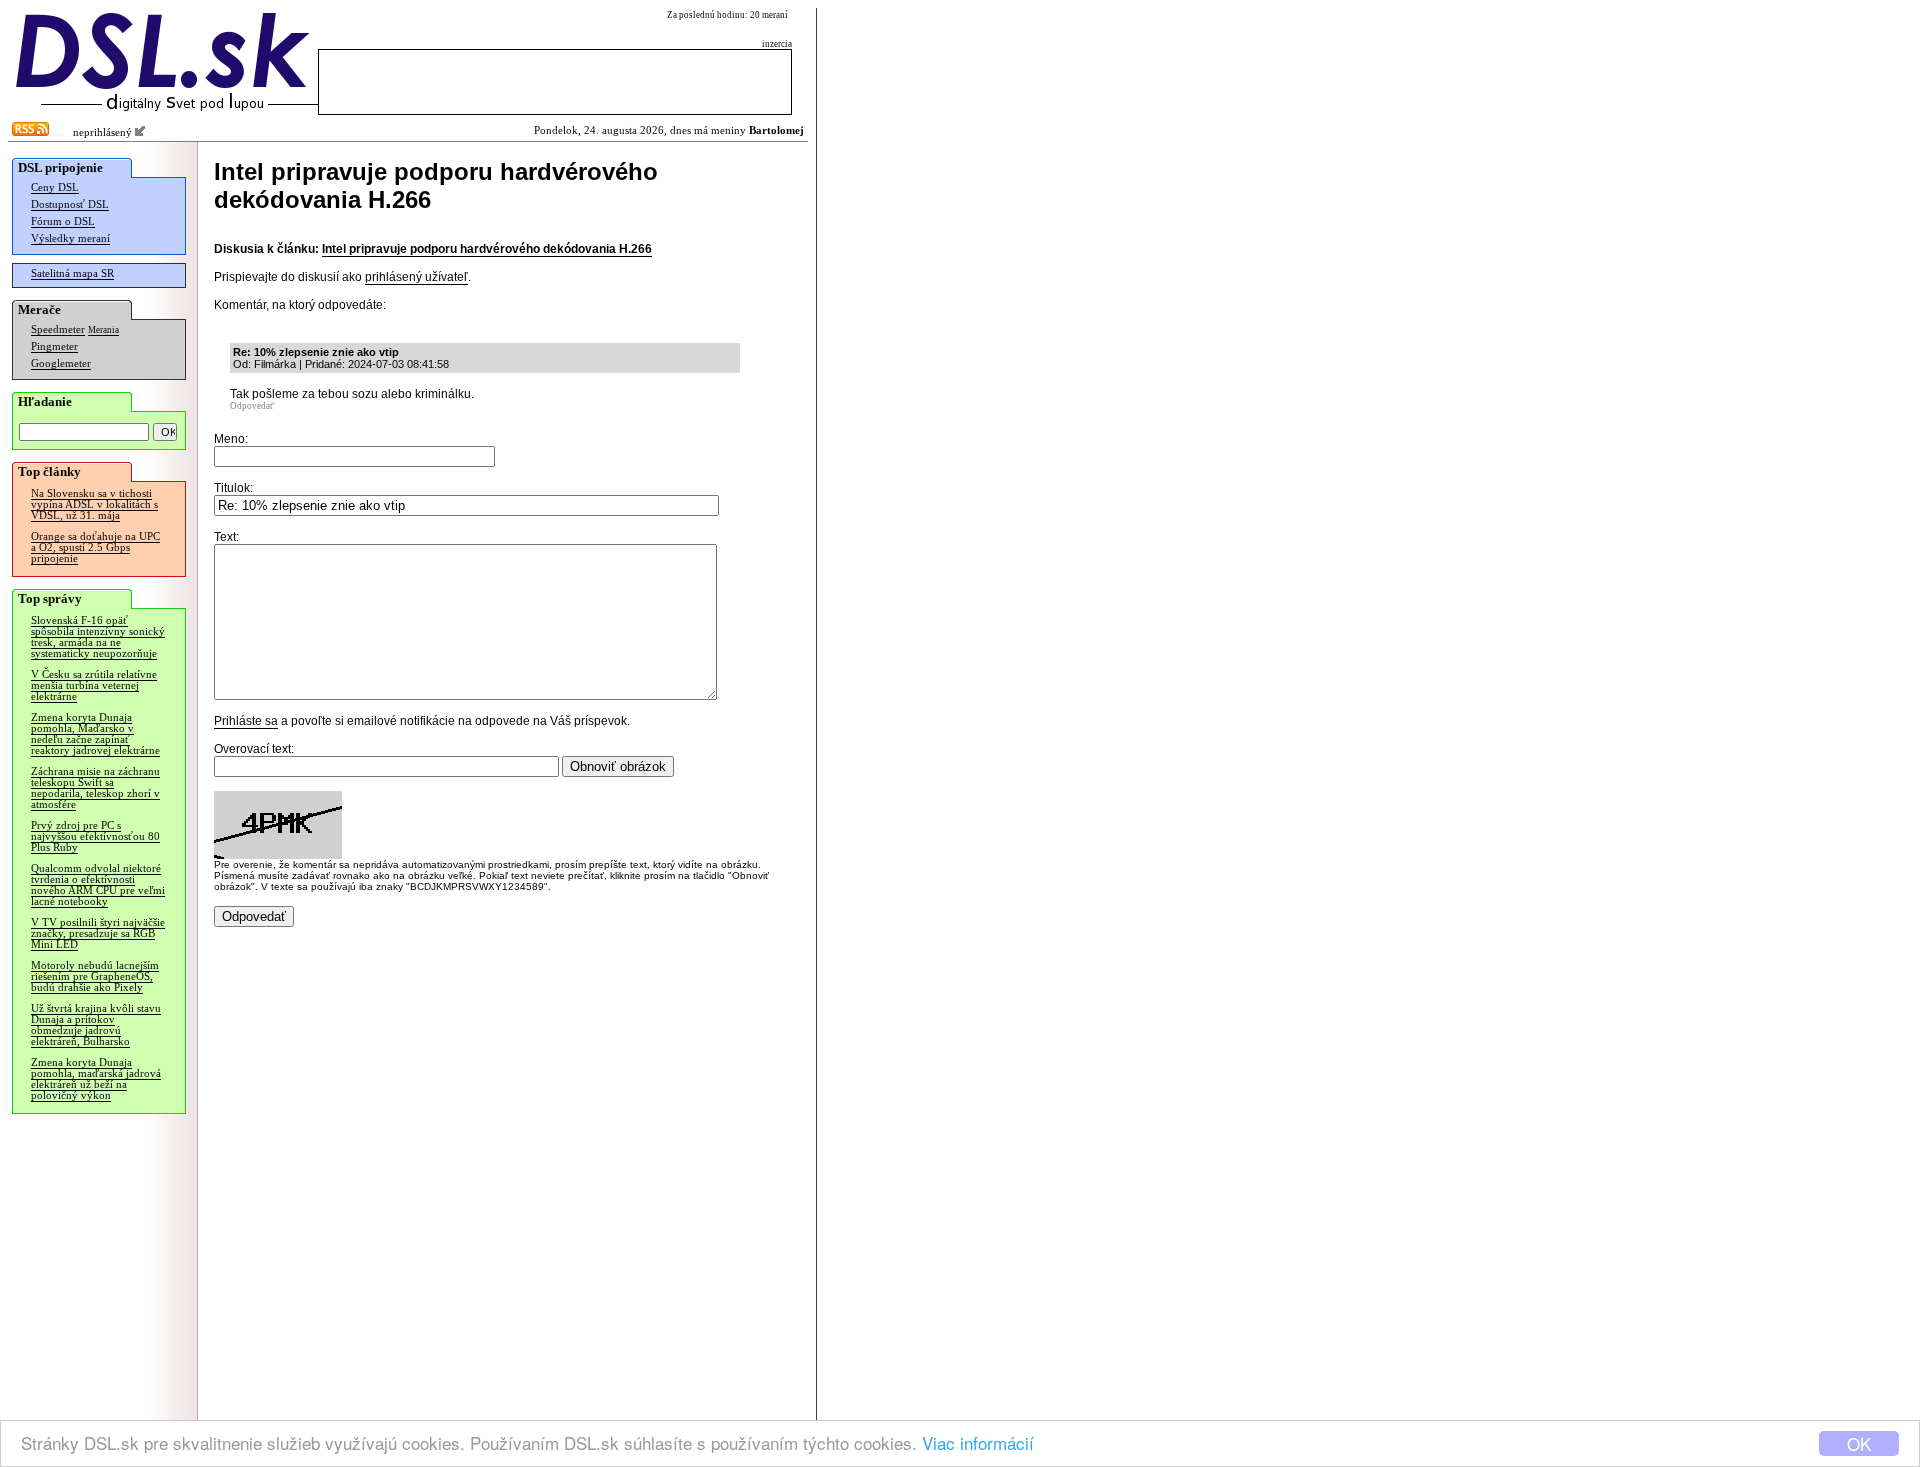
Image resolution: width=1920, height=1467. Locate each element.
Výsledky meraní (70, 238)
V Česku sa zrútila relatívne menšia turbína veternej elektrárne (94, 685)
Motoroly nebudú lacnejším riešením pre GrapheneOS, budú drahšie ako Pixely (95, 976)
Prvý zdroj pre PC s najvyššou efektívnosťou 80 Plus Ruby (95, 836)
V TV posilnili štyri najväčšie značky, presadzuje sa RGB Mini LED (98, 933)
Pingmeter (54, 346)
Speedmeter (58, 329)
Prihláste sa (246, 721)
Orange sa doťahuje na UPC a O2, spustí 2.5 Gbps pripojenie (95, 547)
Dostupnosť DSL (70, 204)
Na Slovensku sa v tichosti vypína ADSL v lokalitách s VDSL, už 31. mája (94, 504)
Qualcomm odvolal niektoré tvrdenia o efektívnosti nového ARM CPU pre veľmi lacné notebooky (98, 885)
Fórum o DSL (63, 221)
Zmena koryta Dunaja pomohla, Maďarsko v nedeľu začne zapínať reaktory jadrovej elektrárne (95, 734)
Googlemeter (61, 363)
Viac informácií (978, 1442)
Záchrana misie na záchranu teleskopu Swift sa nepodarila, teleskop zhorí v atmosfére (95, 788)
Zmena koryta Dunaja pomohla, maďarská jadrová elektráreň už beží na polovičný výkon (96, 1079)
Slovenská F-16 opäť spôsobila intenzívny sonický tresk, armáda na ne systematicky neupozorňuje (98, 637)
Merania (103, 330)
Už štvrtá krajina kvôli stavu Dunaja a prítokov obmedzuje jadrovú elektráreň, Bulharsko (96, 1025)
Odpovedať (252, 406)
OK (1859, 1443)
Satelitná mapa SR (72, 273)
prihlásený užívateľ (416, 277)
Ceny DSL (55, 187)
